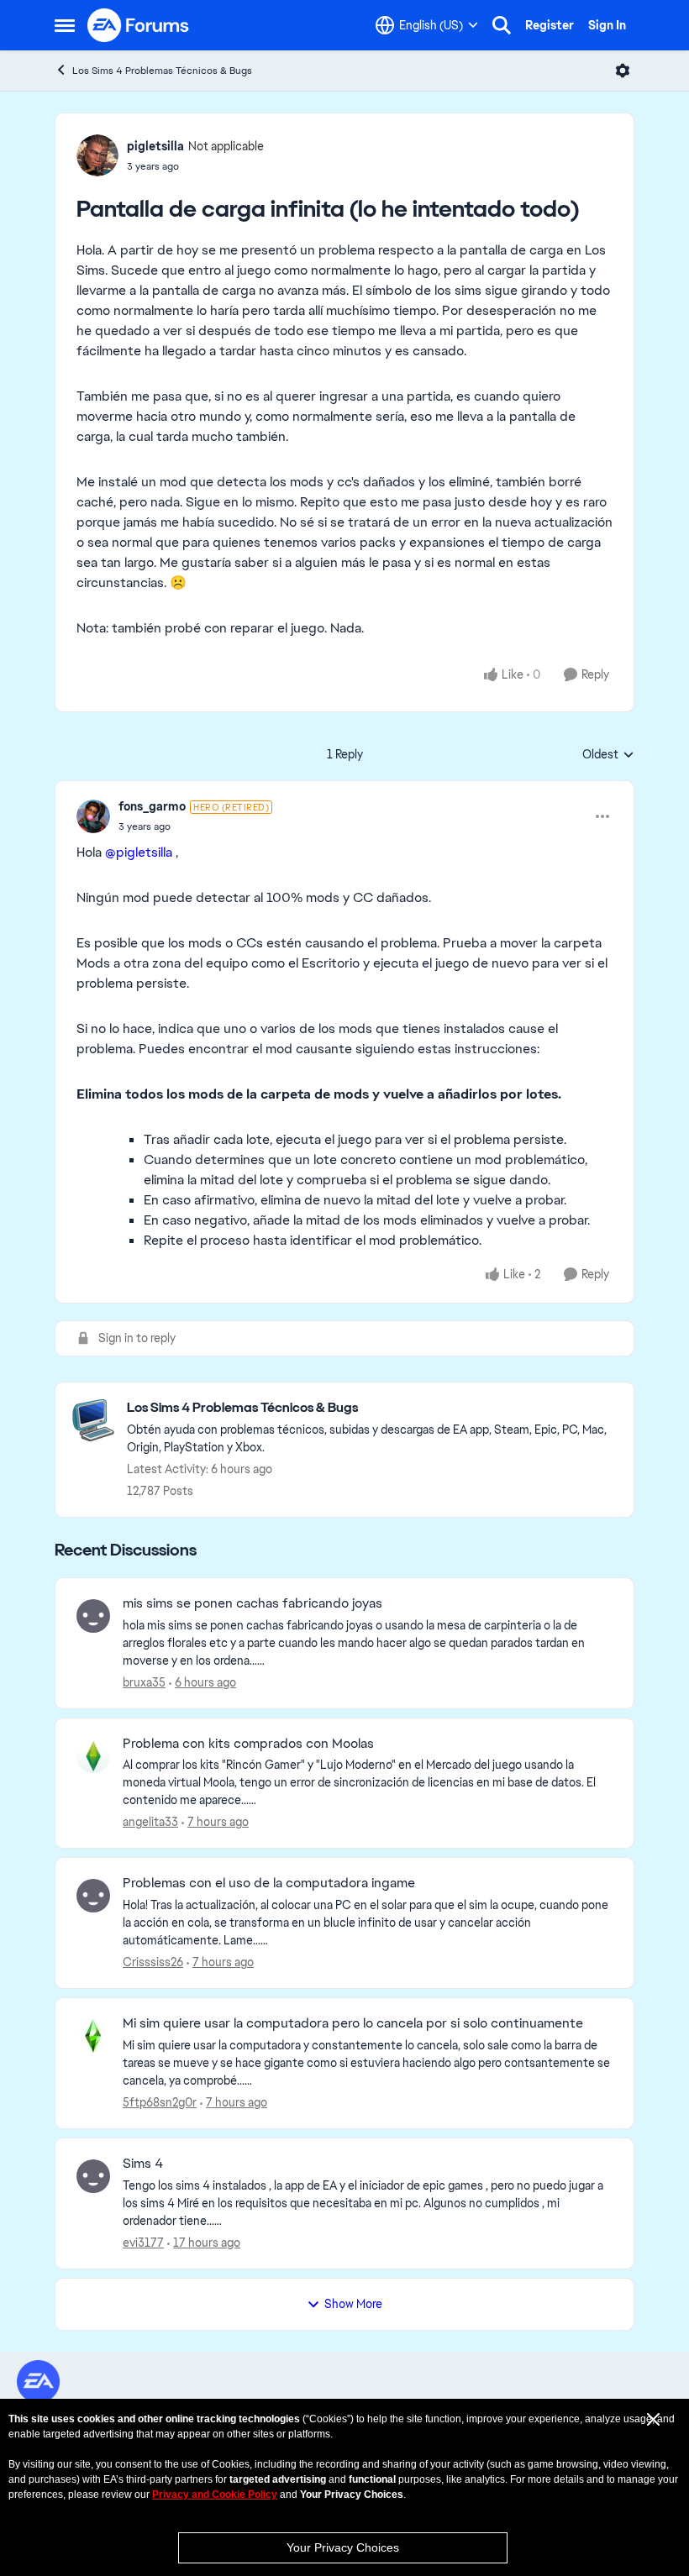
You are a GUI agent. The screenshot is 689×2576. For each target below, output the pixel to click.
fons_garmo (152, 806)
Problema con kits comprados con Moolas (248, 1744)
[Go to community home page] (139, 25)
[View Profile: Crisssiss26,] (93, 1896)
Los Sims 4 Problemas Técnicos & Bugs (162, 71)
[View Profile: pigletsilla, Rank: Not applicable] (97, 155)
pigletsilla (155, 146)
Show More (353, 2304)
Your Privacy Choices (343, 2547)
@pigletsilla (139, 852)
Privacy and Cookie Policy (215, 2495)
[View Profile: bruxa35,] (93, 1616)
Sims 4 (143, 2164)
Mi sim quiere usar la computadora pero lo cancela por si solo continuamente (353, 2023)
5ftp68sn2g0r (160, 2102)
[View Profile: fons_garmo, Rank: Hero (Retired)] (93, 816)
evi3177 (143, 2243)
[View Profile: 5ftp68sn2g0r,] (93, 2036)
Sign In (607, 25)
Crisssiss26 (153, 1962)
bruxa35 (144, 1682)
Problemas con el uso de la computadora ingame (269, 1883)
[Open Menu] (623, 71)
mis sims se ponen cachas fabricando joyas (252, 1603)
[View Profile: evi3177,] (93, 2176)
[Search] (502, 25)
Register (550, 25)
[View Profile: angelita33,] (93, 1756)
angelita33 (150, 1822)
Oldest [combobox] (608, 755)
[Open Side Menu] (65, 25)
